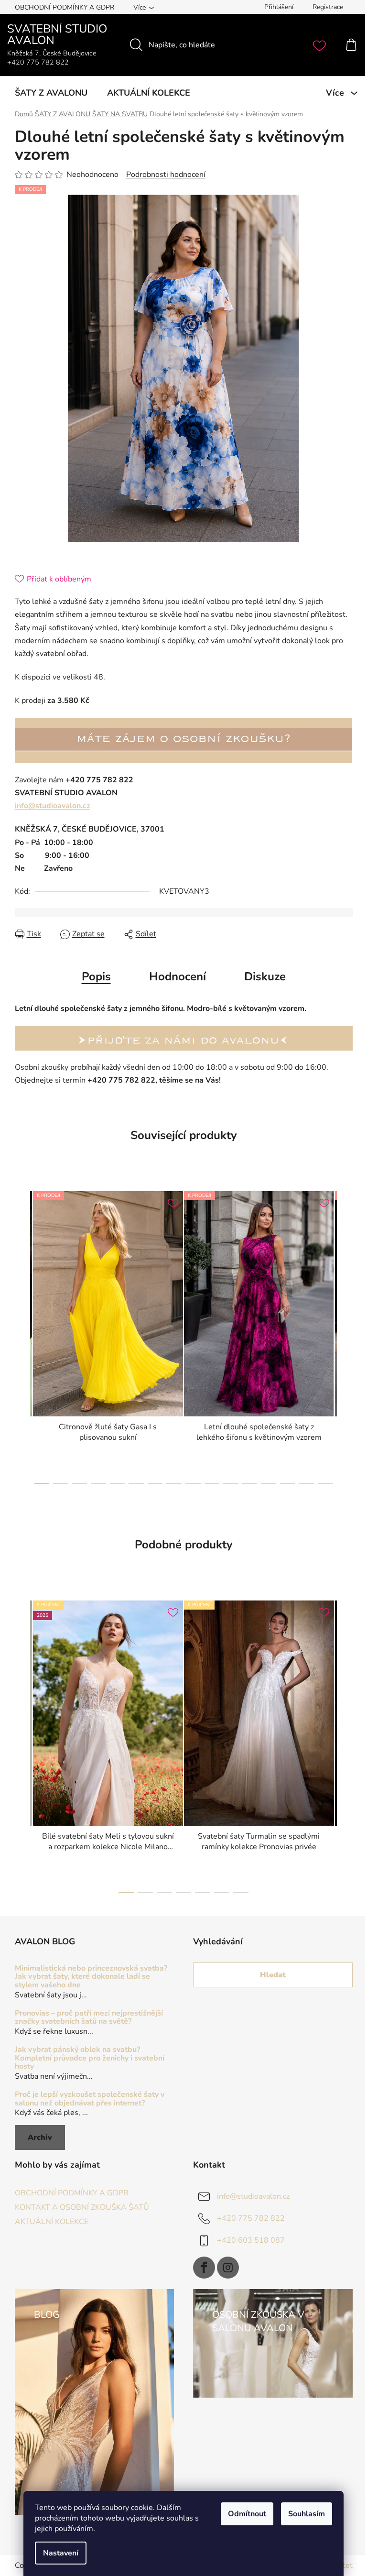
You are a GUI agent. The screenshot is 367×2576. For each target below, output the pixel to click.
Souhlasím (307, 2514)
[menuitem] (51, 93)
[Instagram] (228, 2268)
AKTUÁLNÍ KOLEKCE (52, 2222)
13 (288, 1483)
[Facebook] (204, 2268)
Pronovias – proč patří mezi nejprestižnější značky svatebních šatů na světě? (89, 2018)
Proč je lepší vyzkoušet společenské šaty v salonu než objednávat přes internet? (90, 2099)
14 (306, 1483)
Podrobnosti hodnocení (166, 175)
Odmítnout (247, 2514)
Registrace (328, 7)
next (345, 1335)
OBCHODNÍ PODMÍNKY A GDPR (65, 7)
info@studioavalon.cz (53, 806)
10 (231, 1483)
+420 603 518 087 (251, 2240)
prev (22, 1335)
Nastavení (61, 2553)
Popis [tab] (96, 976)
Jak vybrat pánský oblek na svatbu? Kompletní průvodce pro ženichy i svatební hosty (90, 2058)
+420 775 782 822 (251, 2218)
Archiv (40, 2138)
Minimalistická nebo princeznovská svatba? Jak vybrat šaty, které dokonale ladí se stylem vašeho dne (91, 1977)
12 (269, 1483)
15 (325, 1483)
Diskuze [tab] (265, 976)
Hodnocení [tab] (178, 976)
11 (250, 1483)
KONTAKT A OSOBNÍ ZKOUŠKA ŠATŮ (82, 2207)
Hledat (273, 1975)
